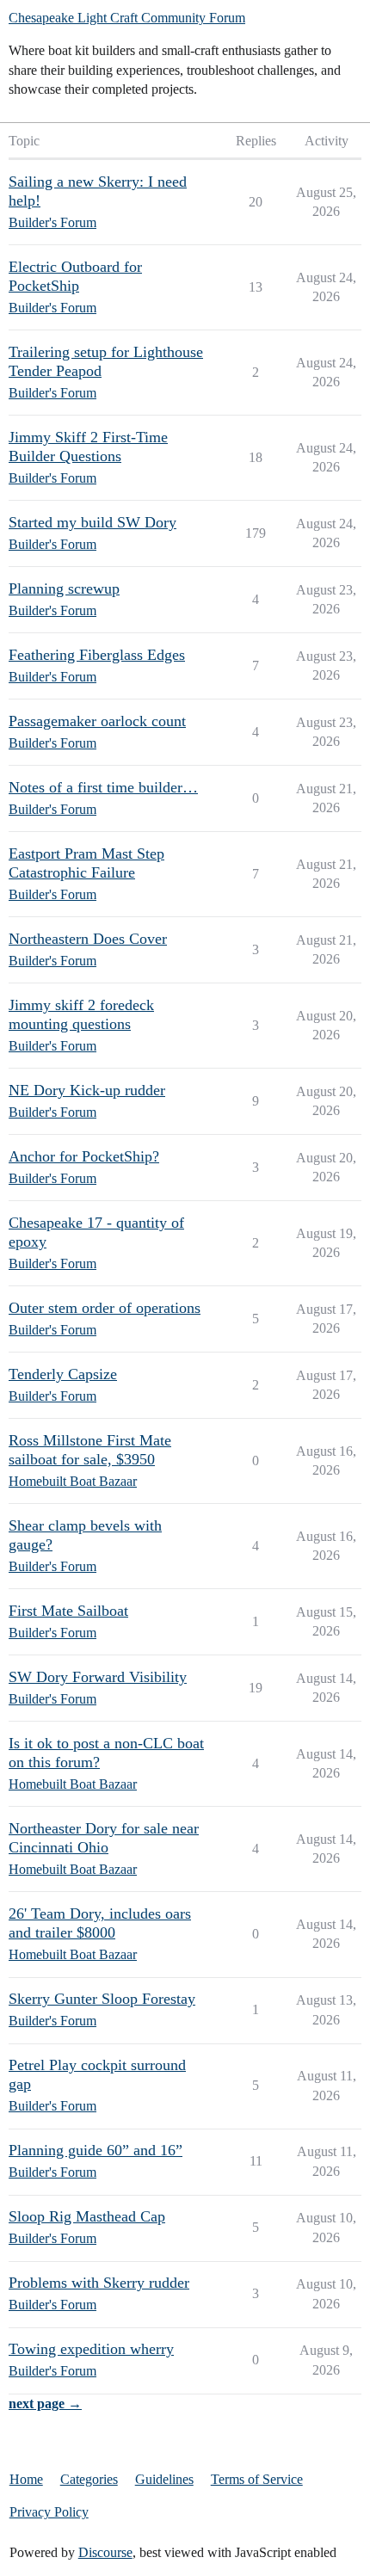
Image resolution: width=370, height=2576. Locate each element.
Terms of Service (257, 2479)
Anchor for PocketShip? (84, 1156)
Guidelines (164, 2479)
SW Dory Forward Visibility (98, 1677)
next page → (45, 2403)
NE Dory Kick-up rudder (87, 1090)
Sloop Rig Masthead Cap (87, 2216)
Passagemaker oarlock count (97, 721)
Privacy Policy (49, 2512)
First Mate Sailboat (68, 1611)
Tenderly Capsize (63, 1374)
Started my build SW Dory (92, 522)
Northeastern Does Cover (88, 939)
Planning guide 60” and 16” (96, 2150)
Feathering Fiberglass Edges (97, 655)
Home (26, 2479)
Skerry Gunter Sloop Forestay (102, 1999)
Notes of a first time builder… (103, 787)
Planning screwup (64, 589)
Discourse (105, 2552)
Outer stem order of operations (105, 1308)
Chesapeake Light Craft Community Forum (127, 18)
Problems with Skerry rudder (99, 2283)
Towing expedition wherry (91, 2349)
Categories (89, 2479)
